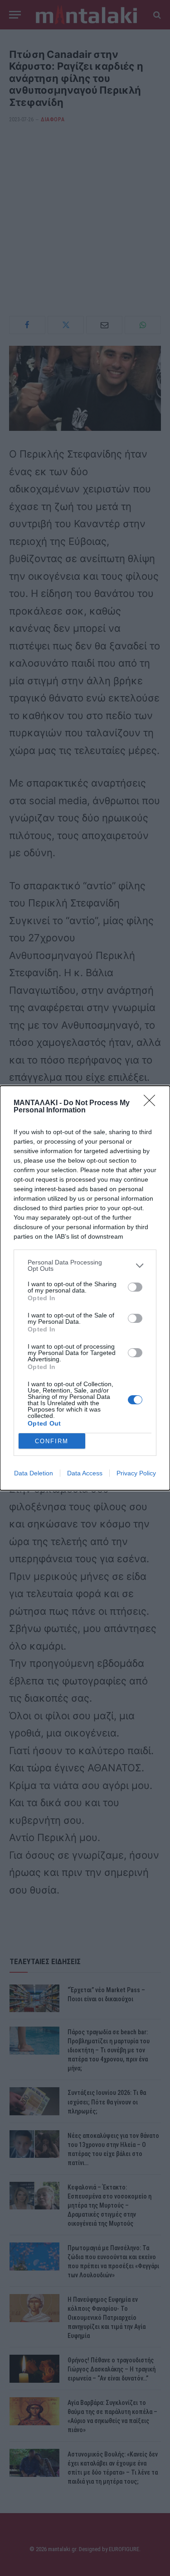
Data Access (85, 1473)
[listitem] (85, 1265)
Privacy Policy (136, 1473)
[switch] (135, 1287)
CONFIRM (52, 1441)
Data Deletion (34, 1473)
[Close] (152, 1103)
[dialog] (85, 1288)
